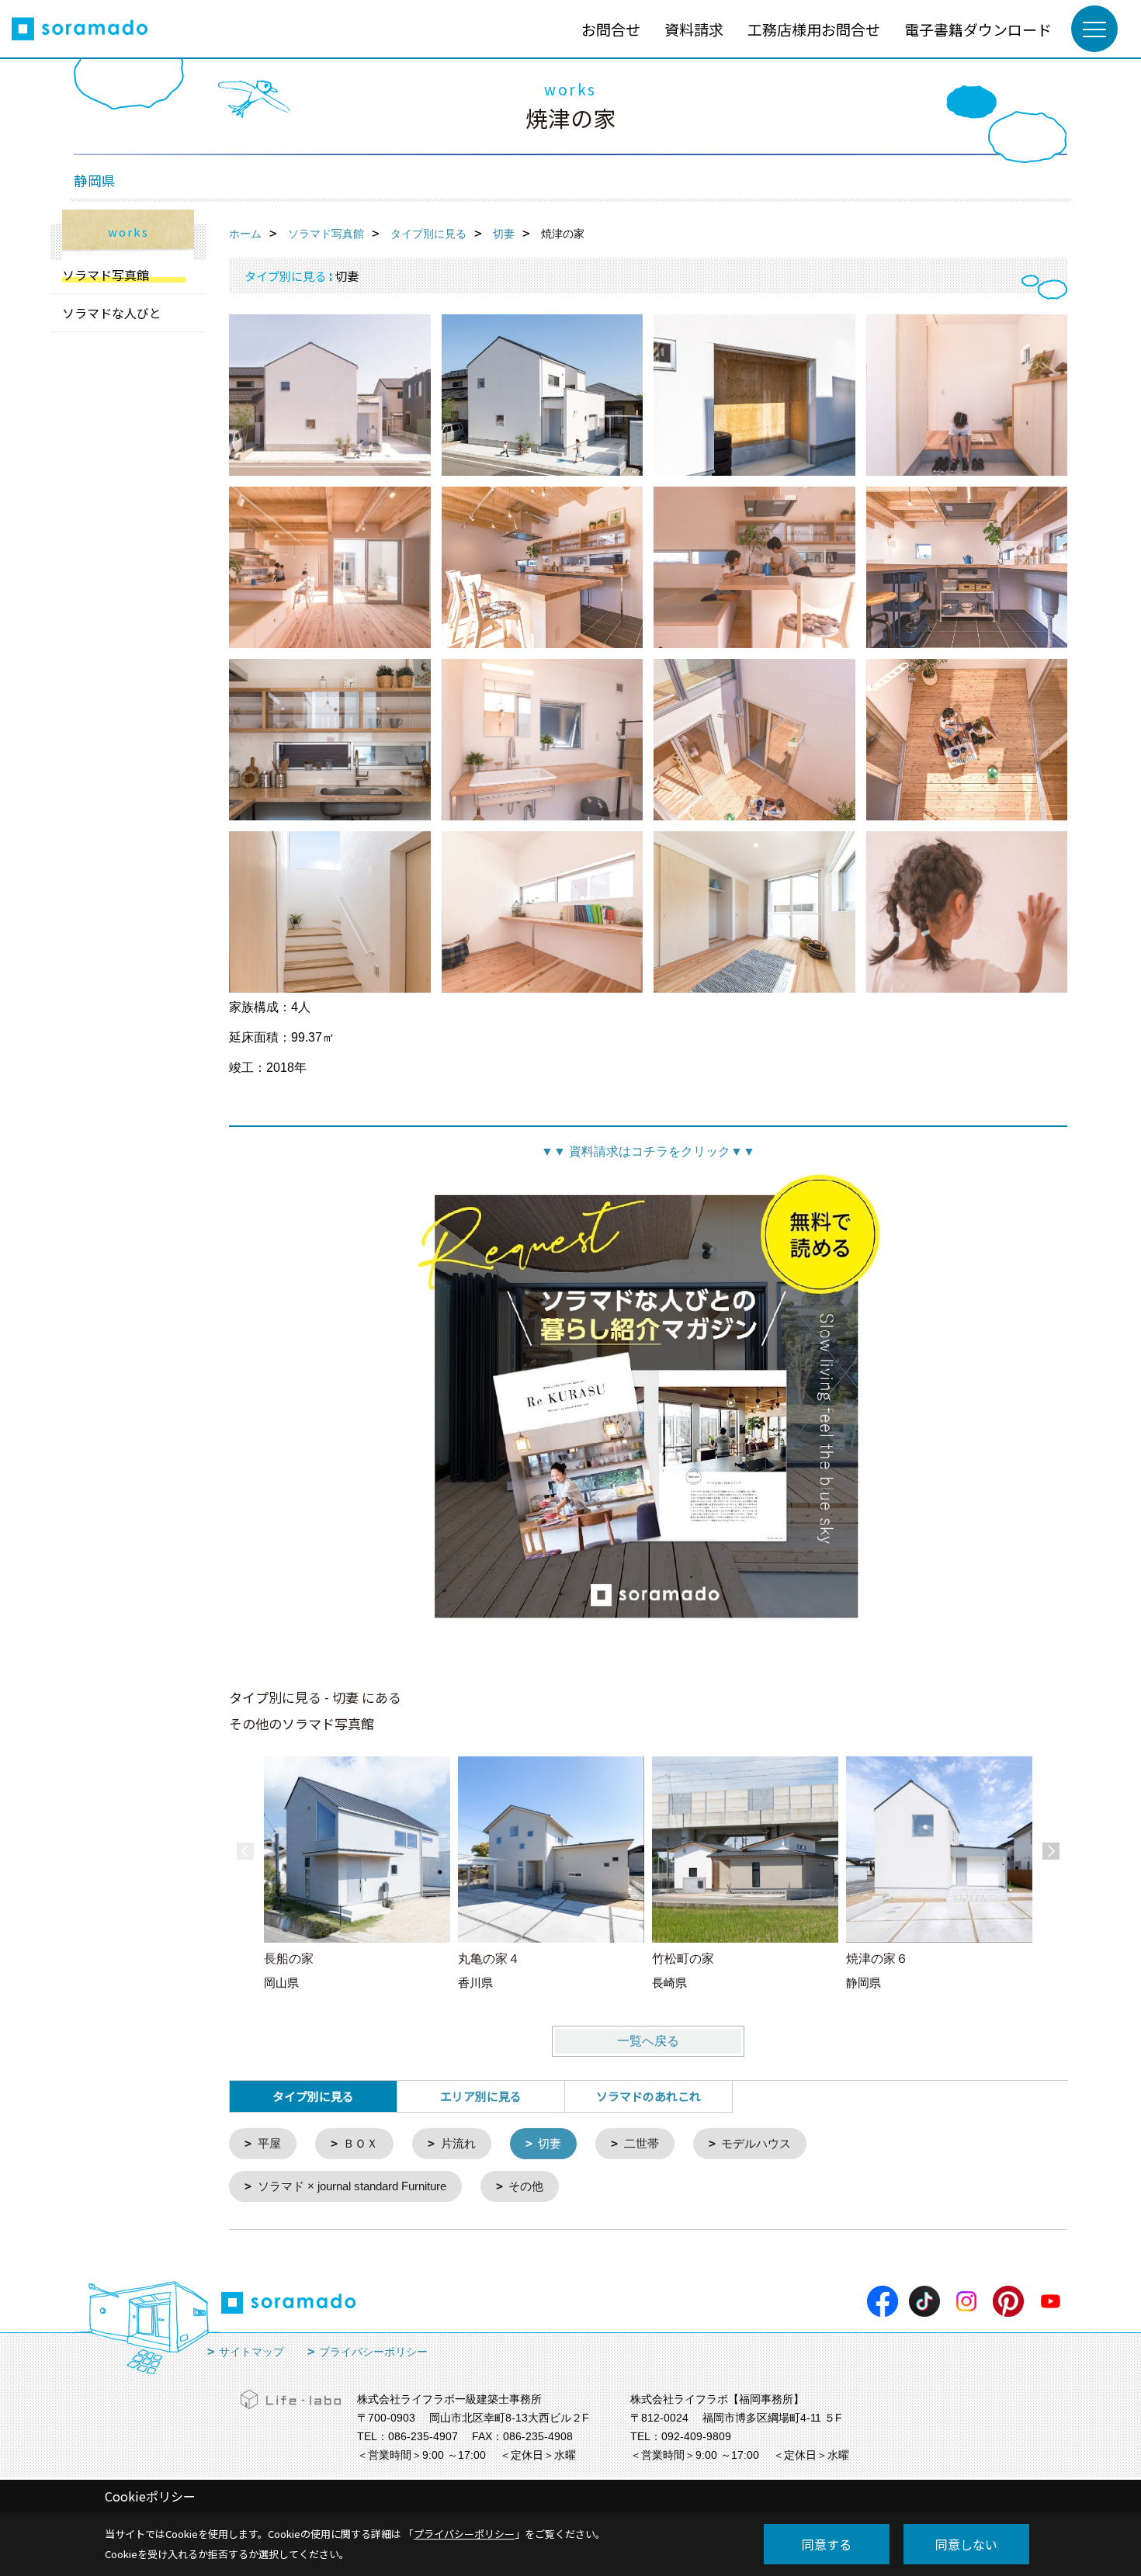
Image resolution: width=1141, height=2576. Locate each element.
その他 (526, 2186)
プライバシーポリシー (373, 2352)
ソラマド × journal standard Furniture (352, 2186)
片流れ (458, 2143)
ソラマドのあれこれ (649, 2096)
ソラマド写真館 (106, 275)
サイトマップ (251, 2352)
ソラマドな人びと (112, 313)
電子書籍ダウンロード (978, 29)
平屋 (269, 2143)
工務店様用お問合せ (814, 29)
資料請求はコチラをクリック (648, 1151)
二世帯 (642, 2143)
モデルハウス (756, 2143)
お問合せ (611, 29)
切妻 (550, 2143)
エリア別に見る (481, 2096)
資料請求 (694, 29)
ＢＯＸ (361, 2143)
